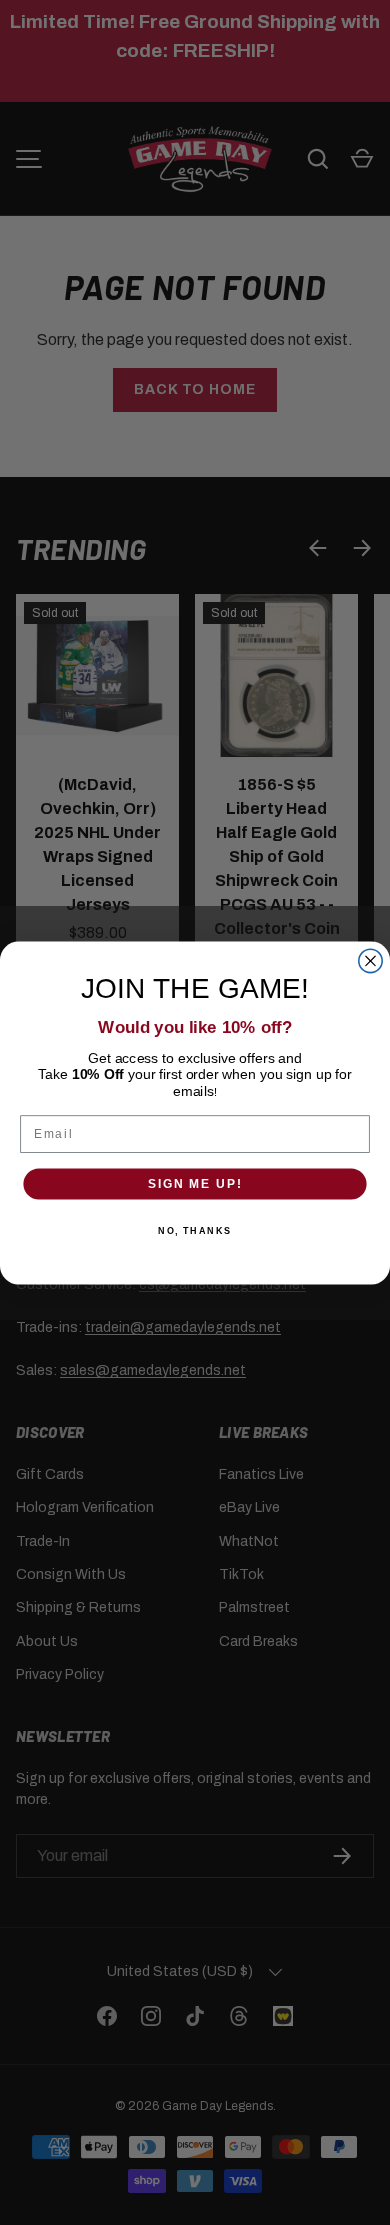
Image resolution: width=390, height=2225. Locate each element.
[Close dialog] (370, 960)
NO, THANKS (195, 1230)
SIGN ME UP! (195, 1183)
